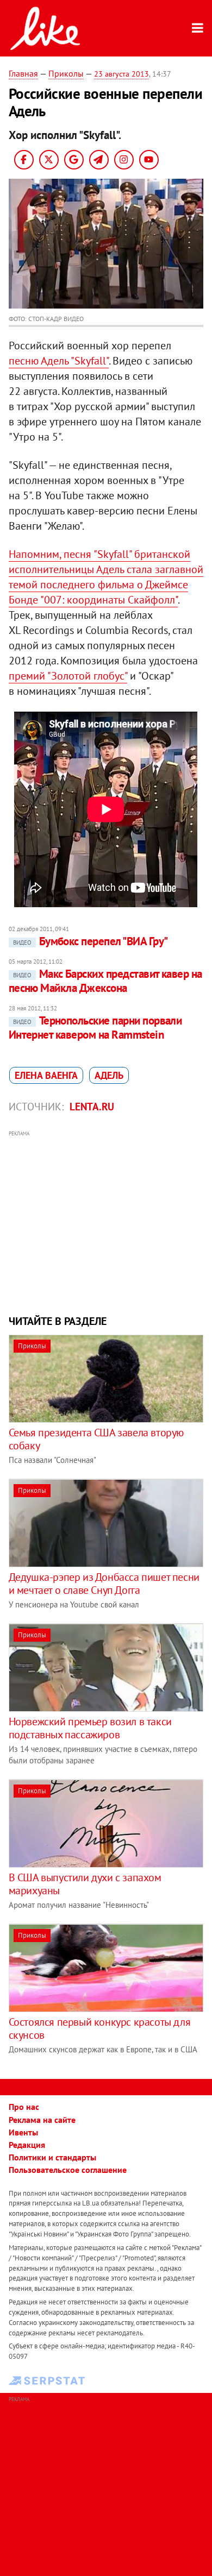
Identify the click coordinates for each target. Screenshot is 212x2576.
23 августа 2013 (121, 74)
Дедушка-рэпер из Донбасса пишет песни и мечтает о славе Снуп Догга (104, 1584)
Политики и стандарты (52, 2157)
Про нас (24, 2107)
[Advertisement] (106, 1221)
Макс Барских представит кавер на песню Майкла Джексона (105, 981)
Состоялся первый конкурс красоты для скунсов (100, 2028)
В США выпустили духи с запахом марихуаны (85, 1884)
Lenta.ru (92, 1107)
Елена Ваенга (46, 1075)
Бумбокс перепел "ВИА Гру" (91, 941)
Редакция (27, 2145)
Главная (23, 73)
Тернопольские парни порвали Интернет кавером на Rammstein (95, 1028)
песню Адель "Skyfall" (59, 361)
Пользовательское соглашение (68, 2170)
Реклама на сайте (42, 2120)
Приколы (66, 73)
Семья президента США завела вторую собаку (96, 1439)
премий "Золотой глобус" (68, 676)
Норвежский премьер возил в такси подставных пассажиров (90, 1728)
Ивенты (23, 2132)
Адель (109, 1075)
